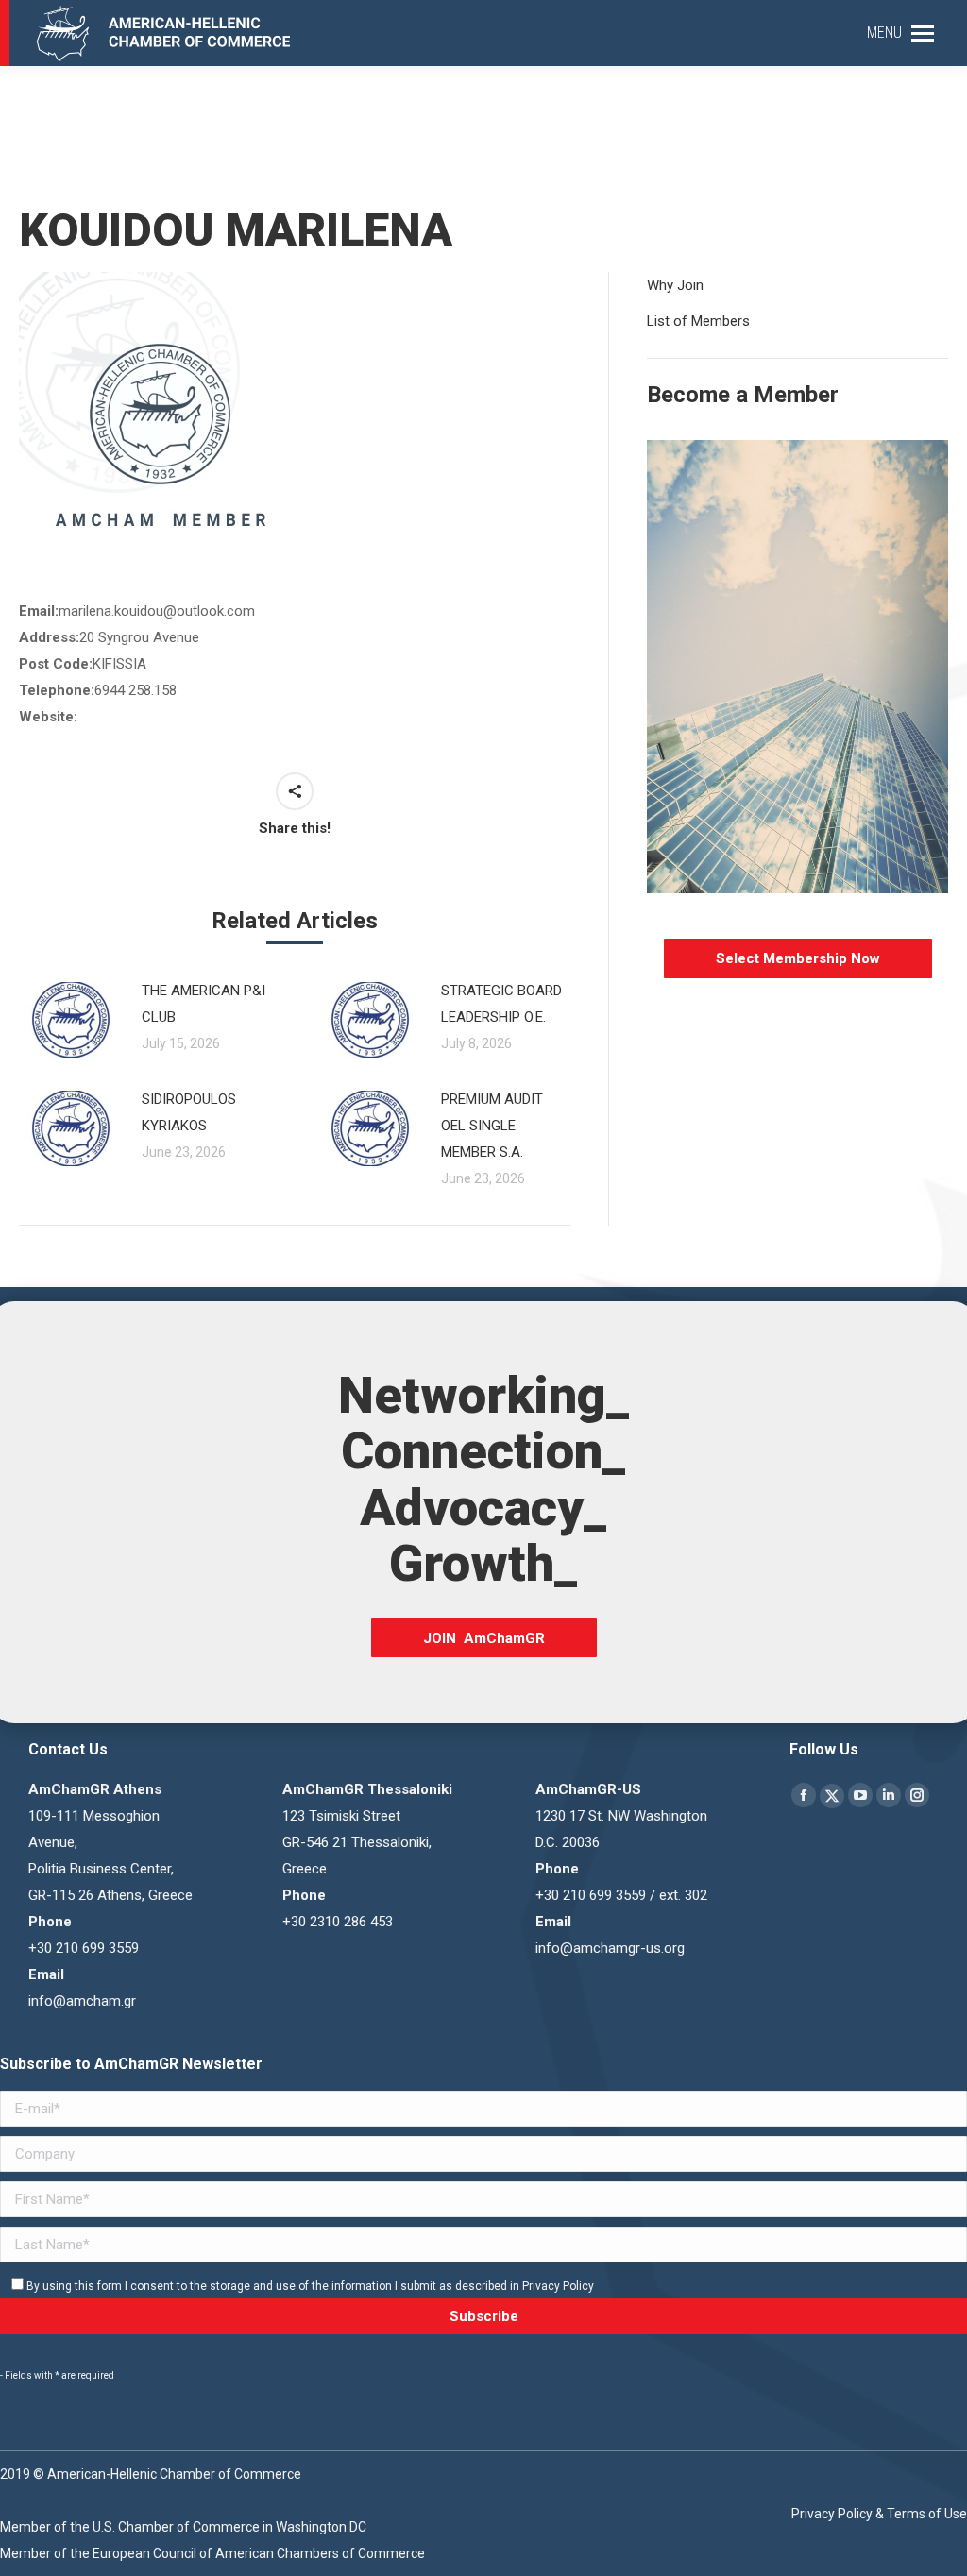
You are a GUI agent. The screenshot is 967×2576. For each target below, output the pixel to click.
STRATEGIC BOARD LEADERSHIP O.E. (501, 1004)
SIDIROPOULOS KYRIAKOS (189, 1112)
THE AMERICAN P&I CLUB (204, 1004)
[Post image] (71, 1020)
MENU (884, 33)
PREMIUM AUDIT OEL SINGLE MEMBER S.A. (492, 1126)
